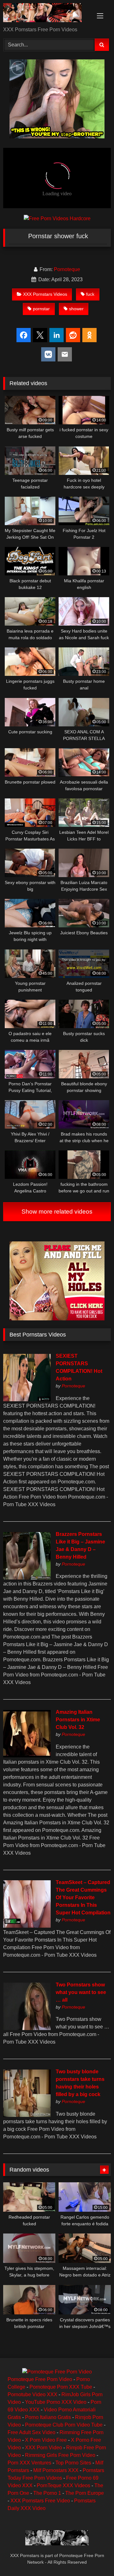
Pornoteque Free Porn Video (40, 2379)
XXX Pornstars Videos (45, 294)
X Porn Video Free (46, 2440)
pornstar (41, 309)
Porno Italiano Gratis (48, 2417)
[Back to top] (94, 2557)
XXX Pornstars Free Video (40, 2501)
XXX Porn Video (44, 2448)
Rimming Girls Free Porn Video (60, 2455)
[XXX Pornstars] (47, 14)
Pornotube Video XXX (32, 2394)
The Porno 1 (47, 2493)
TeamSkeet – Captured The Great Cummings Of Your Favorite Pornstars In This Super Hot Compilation (83, 1897)
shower (76, 309)
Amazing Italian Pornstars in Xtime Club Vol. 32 (78, 1720)
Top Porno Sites (73, 2463)
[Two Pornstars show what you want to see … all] (27, 2028)
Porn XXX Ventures (29, 2463)
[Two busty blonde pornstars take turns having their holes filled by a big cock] (27, 2115)
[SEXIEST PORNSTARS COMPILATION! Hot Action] (27, 1400)
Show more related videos (57, 1212)
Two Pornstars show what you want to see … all (81, 1992)
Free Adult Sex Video (32, 2432)
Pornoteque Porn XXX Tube (61, 2387)
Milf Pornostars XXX (56, 2470)
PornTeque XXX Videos (63, 2485)
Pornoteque (67, 269)
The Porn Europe (85, 2493)
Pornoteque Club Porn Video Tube (64, 2425)
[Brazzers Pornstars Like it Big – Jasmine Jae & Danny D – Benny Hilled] (27, 1578)
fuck (90, 294)
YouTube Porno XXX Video (56, 2402)
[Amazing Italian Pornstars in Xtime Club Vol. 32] (27, 1756)
